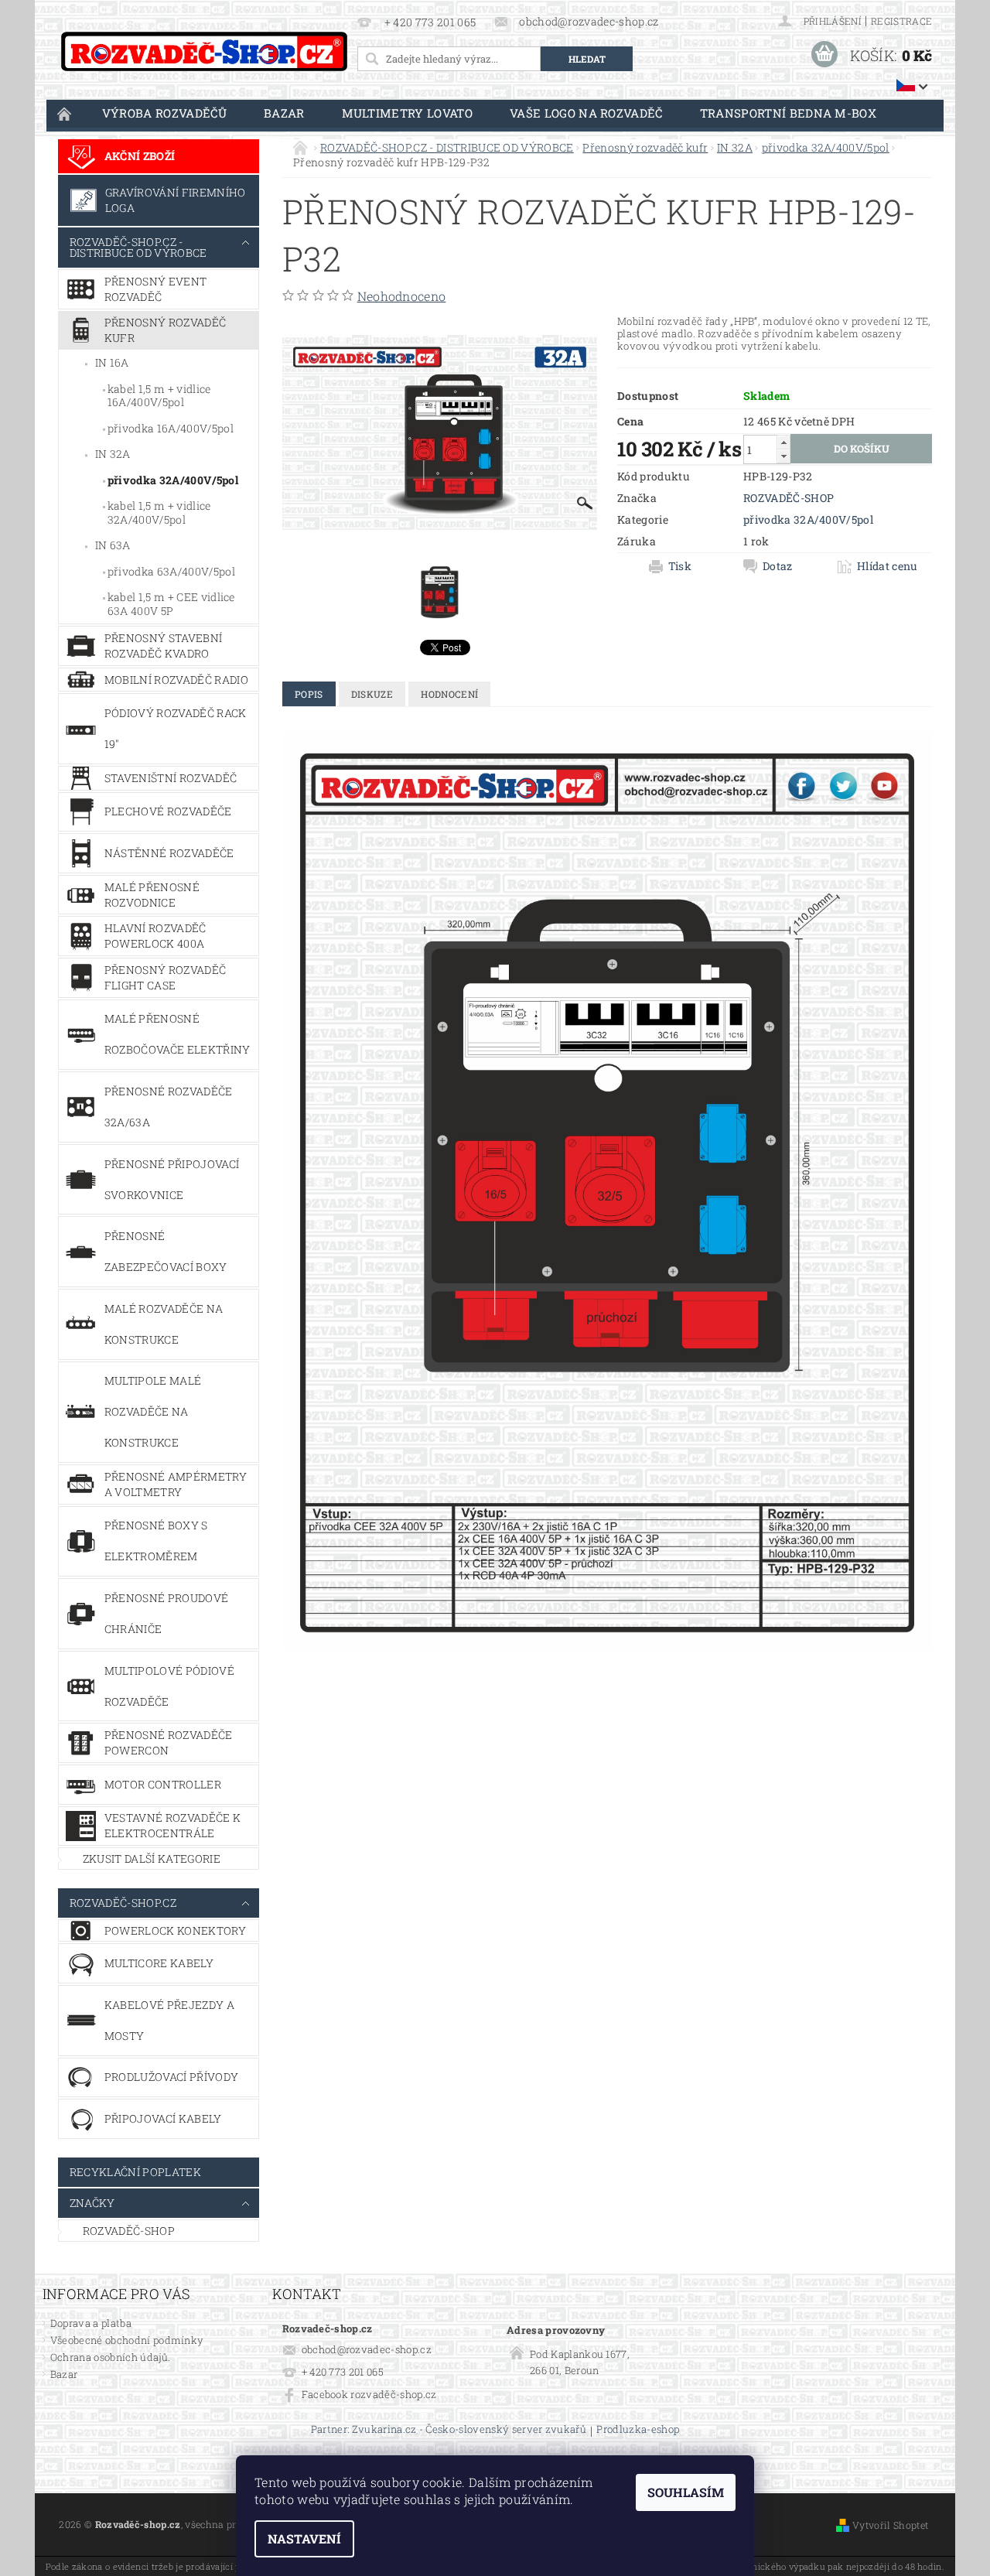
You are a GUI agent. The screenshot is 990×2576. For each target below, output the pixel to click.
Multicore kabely (159, 1963)
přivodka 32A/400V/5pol (173, 480)
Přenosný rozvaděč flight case (165, 977)
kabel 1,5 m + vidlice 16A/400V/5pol (159, 396)
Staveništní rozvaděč (171, 778)
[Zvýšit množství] (783, 442)
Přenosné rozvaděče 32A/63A (169, 1107)
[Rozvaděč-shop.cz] (204, 51)
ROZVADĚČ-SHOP (129, 2231)
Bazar (284, 113)
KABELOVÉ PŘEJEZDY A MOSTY (169, 2020)
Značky (92, 2203)
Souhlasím (686, 2492)
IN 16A (112, 362)
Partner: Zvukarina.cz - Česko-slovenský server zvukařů (449, 2430)
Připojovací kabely (163, 2118)
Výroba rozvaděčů (164, 113)
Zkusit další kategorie (152, 1859)
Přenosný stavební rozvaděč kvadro (163, 646)
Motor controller (163, 1784)
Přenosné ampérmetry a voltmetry (176, 1484)
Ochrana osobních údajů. (110, 2357)
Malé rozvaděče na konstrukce (164, 1324)
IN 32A (113, 454)
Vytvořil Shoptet (890, 2525)
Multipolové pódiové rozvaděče (169, 1686)
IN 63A (113, 545)
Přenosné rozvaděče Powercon (169, 1742)
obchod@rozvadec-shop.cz (367, 2349)
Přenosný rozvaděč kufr (165, 330)
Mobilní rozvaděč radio (176, 680)
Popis (309, 694)
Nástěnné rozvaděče (169, 853)
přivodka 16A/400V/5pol (171, 428)
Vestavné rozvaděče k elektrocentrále (172, 1825)
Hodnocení (449, 694)
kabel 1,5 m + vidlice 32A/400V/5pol (159, 512)
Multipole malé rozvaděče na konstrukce (153, 1411)
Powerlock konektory (175, 1930)
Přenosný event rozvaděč (155, 289)
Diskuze (372, 694)
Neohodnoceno (402, 296)
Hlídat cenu (888, 566)
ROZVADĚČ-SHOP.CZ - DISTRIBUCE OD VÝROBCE (138, 247)
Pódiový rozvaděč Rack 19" (176, 728)
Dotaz (778, 566)
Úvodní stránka (65, 113)
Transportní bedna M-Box (788, 113)
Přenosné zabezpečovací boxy (166, 1251)
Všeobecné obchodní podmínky (127, 2340)
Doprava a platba (91, 2323)
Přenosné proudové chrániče (166, 1613)
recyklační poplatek (135, 2172)
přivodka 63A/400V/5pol (171, 571)
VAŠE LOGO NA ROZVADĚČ (586, 113)
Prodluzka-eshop (638, 2430)
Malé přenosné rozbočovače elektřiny (178, 1034)
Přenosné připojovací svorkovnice (172, 1179)
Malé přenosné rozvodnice (152, 895)
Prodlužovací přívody (171, 2077)
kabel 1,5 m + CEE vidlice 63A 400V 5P (171, 604)
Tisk (680, 566)
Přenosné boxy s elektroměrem (156, 1541)
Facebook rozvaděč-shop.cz (369, 2394)
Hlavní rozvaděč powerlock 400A (155, 936)
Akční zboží (140, 156)
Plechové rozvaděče (168, 811)
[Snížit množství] (783, 456)
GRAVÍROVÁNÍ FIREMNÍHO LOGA (176, 200)
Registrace (901, 21)
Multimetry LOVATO (407, 113)
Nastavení (304, 2538)
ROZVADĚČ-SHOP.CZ (123, 1903)
